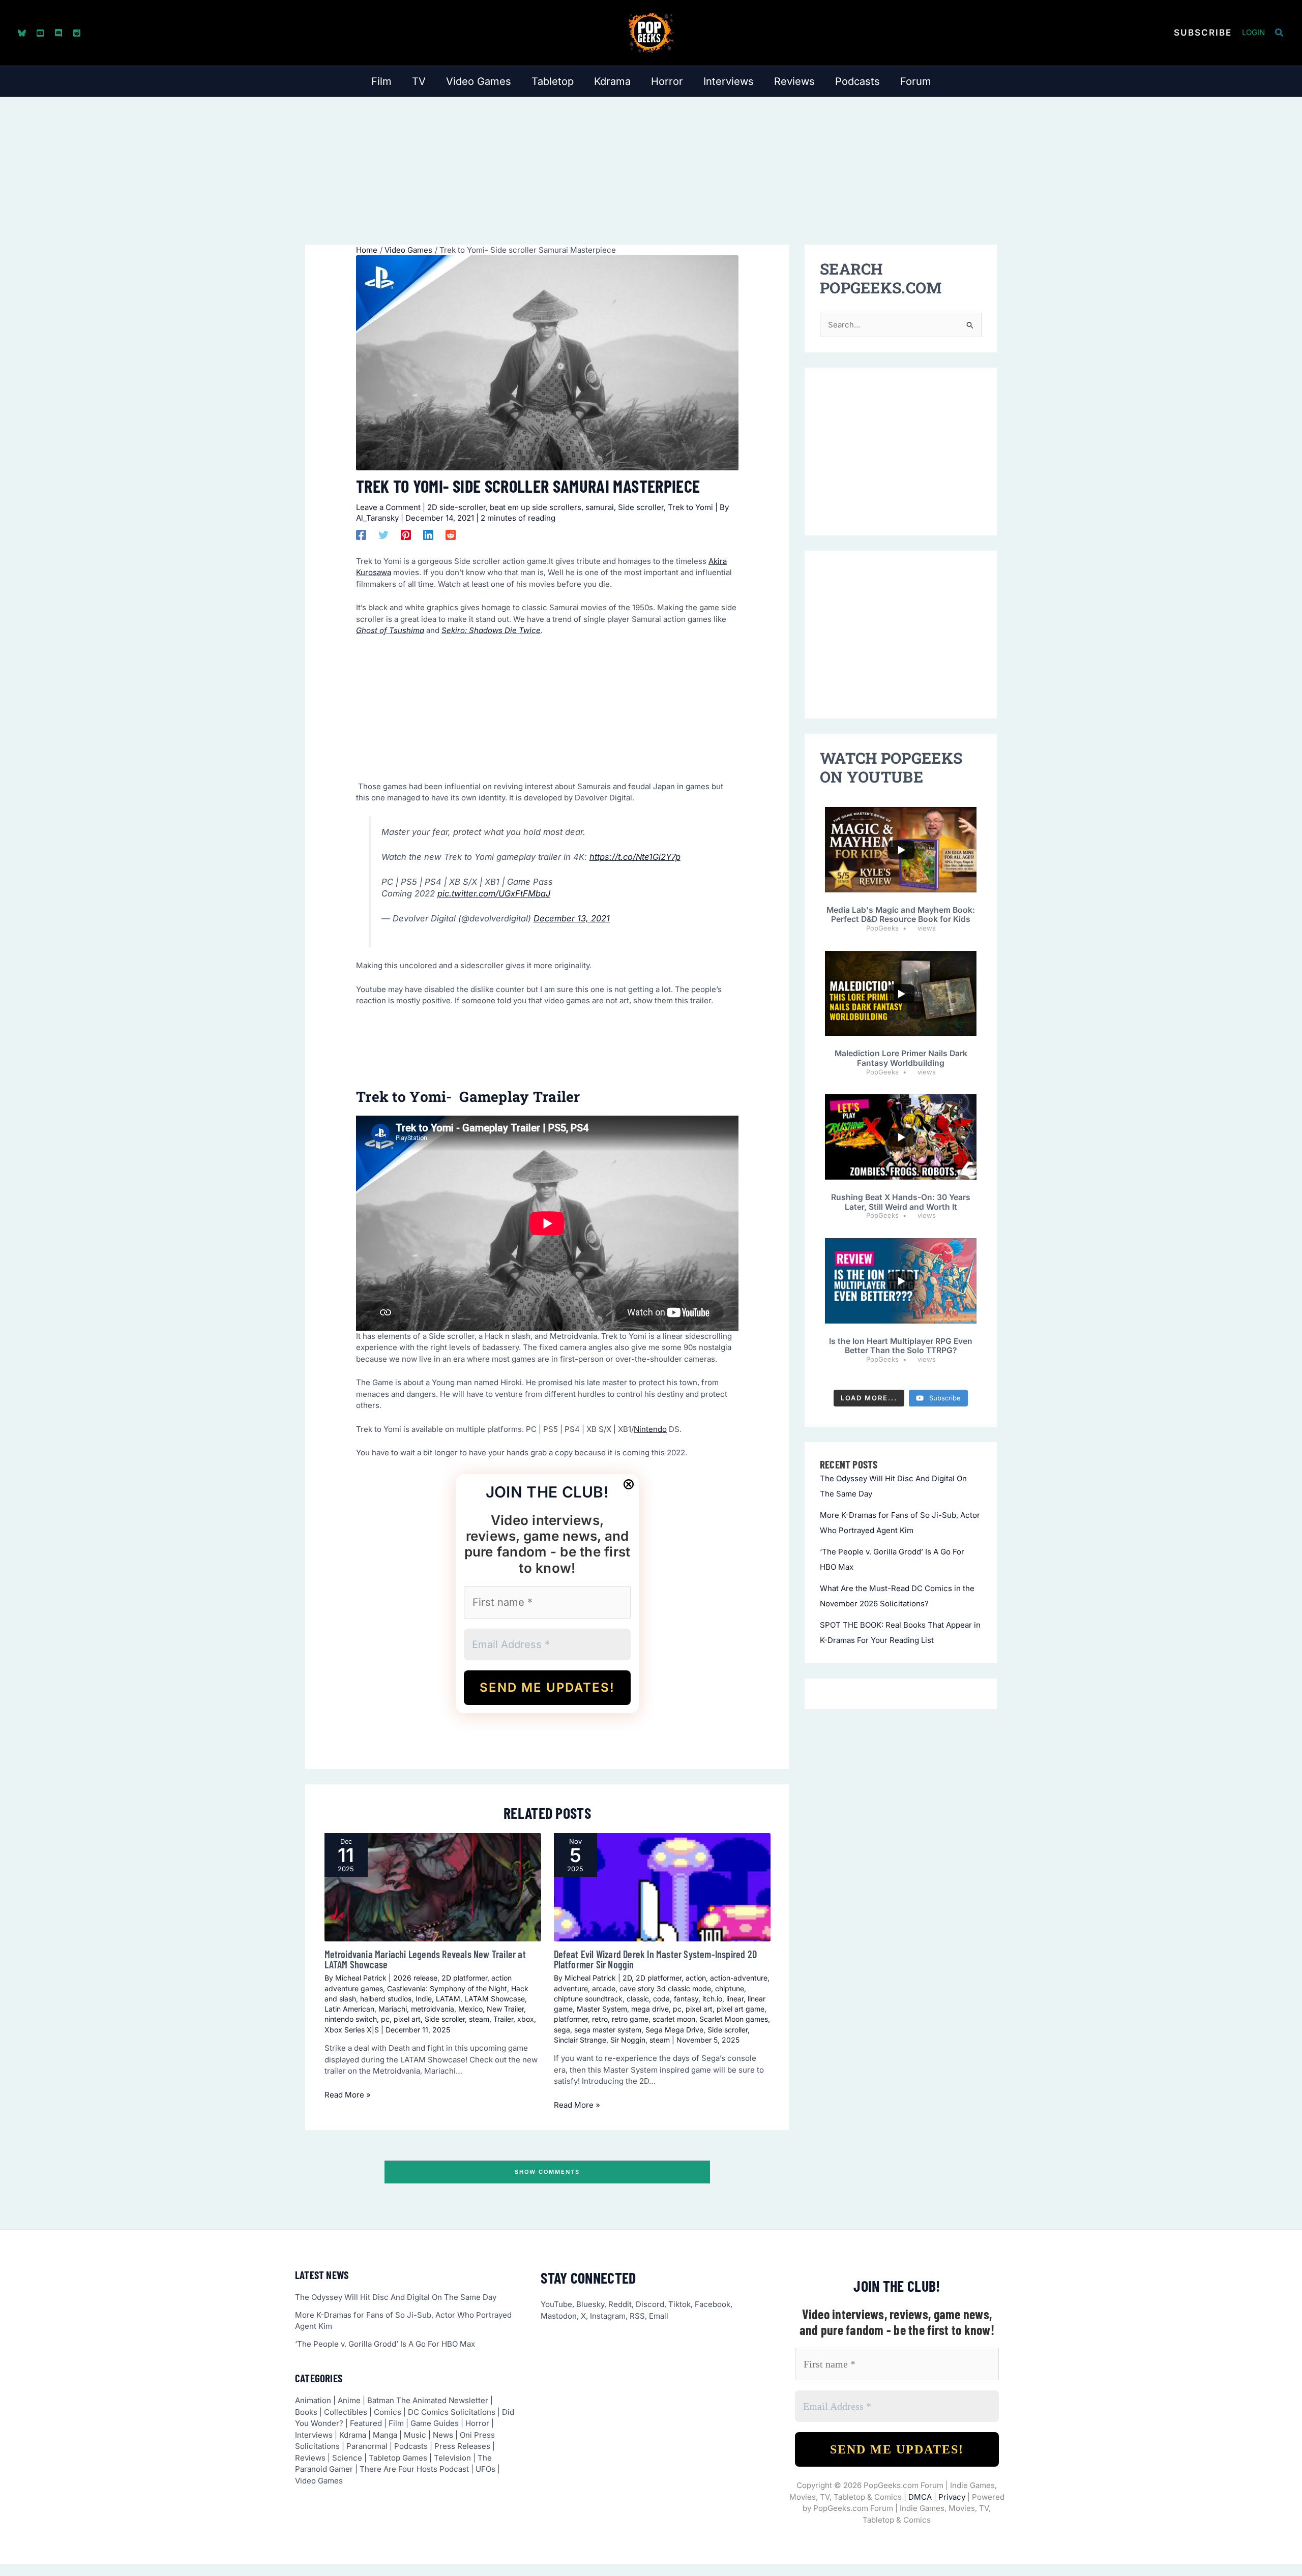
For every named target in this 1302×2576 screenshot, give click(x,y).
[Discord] (58, 33)
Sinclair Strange (580, 2040)
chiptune (730, 1988)
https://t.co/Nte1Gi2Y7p (635, 857)
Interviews (314, 2435)
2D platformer (464, 1978)
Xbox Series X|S (352, 2030)
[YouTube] (40, 33)
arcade (604, 1988)
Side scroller (641, 507)
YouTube (556, 2304)
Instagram (608, 2316)
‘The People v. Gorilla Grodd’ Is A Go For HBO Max (385, 2344)
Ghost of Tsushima (390, 630)
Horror (477, 2423)
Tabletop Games (398, 2458)
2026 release (415, 1978)
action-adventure (739, 1978)
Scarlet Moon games (734, 2019)
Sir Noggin (628, 2040)
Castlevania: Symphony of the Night (447, 1988)
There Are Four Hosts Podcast (414, 2469)
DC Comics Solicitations (452, 2412)
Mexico (470, 2009)
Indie (424, 1999)
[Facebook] (361, 535)
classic (638, 1999)
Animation (313, 2400)
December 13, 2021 (572, 918)
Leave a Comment (388, 507)
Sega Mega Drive (674, 2030)
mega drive (650, 2009)
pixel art (407, 2019)
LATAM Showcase (495, 1999)
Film (396, 2423)
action (696, 1978)
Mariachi (393, 2009)
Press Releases (462, 2446)
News (443, 2435)
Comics (388, 2412)
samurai (600, 507)
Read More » (348, 2095)
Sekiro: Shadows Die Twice (491, 630)
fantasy (686, 1999)
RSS (637, 2316)
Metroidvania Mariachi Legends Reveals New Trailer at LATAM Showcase (425, 1959)
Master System (602, 2009)
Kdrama (353, 2435)
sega (562, 2030)
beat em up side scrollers (536, 507)
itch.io (712, 1999)
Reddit (620, 2304)
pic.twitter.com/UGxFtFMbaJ (494, 893)
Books (306, 2412)
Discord (650, 2304)
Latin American (349, 2009)
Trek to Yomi (690, 507)
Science (347, 2458)
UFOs (485, 2469)
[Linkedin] (428, 535)
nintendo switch (351, 2019)
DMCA (920, 2497)
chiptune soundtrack (588, 1999)
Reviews (310, 2458)
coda (661, 1999)
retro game (630, 2019)
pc (385, 2019)
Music (415, 2435)
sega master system (608, 2030)
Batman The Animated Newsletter (428, 2400)
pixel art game (741, 2009)
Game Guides (435, 2423)
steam (479, 2019)
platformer (571, 2019)
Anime (349, 2400)
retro (600, 2019)
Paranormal (367, 2446)
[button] (1203, 33)
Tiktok (679, 2304)
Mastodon (559, 2316)
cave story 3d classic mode (665, 1988)
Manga (385, 2435)
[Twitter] (383, 535)
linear (735, 1999)
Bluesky (590, 2304)
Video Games (319, 2481)
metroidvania (433, 2009)
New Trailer (505, 2009)
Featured (366, 2423)
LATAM (448, 1999)
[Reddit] (77, 33)
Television (452, 2458)
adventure (571, 1988)
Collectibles (346, 2412)
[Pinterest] (406, 535)
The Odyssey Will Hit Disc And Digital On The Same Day (396, 2297)
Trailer (503, 2019)
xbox (526, 2019)
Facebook (713, 2304)
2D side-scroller (456, 507)
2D (627, 1978)
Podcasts (411, 2446)
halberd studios (386, 1999)
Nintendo (650, 1429)
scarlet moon (674, 2019)
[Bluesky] (22, 33)
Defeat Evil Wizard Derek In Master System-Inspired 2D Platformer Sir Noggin (656, 1959)
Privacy (952, 2497)
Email (659, 2316)
